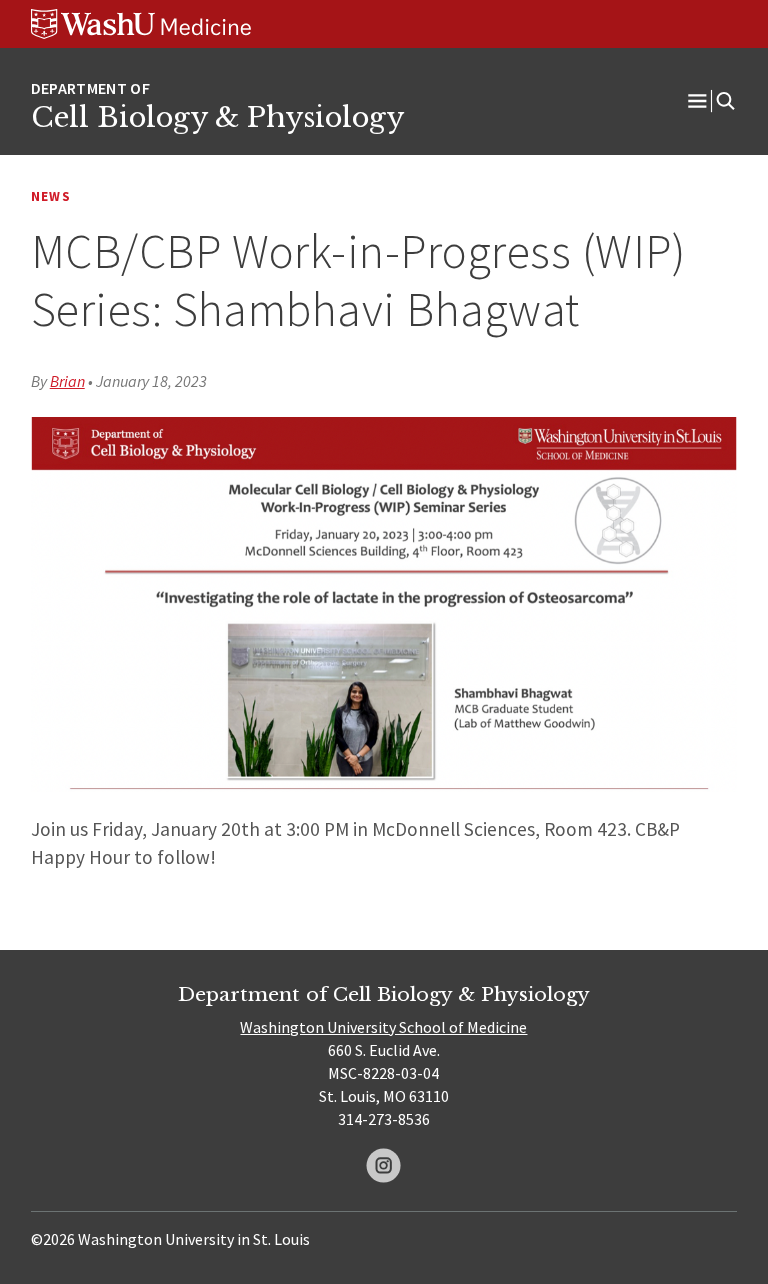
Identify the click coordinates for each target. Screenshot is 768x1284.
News (51, 196)
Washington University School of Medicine (383, 1027)
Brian (67, 381)
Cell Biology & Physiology (217, 117)
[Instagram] (383, 1165)
